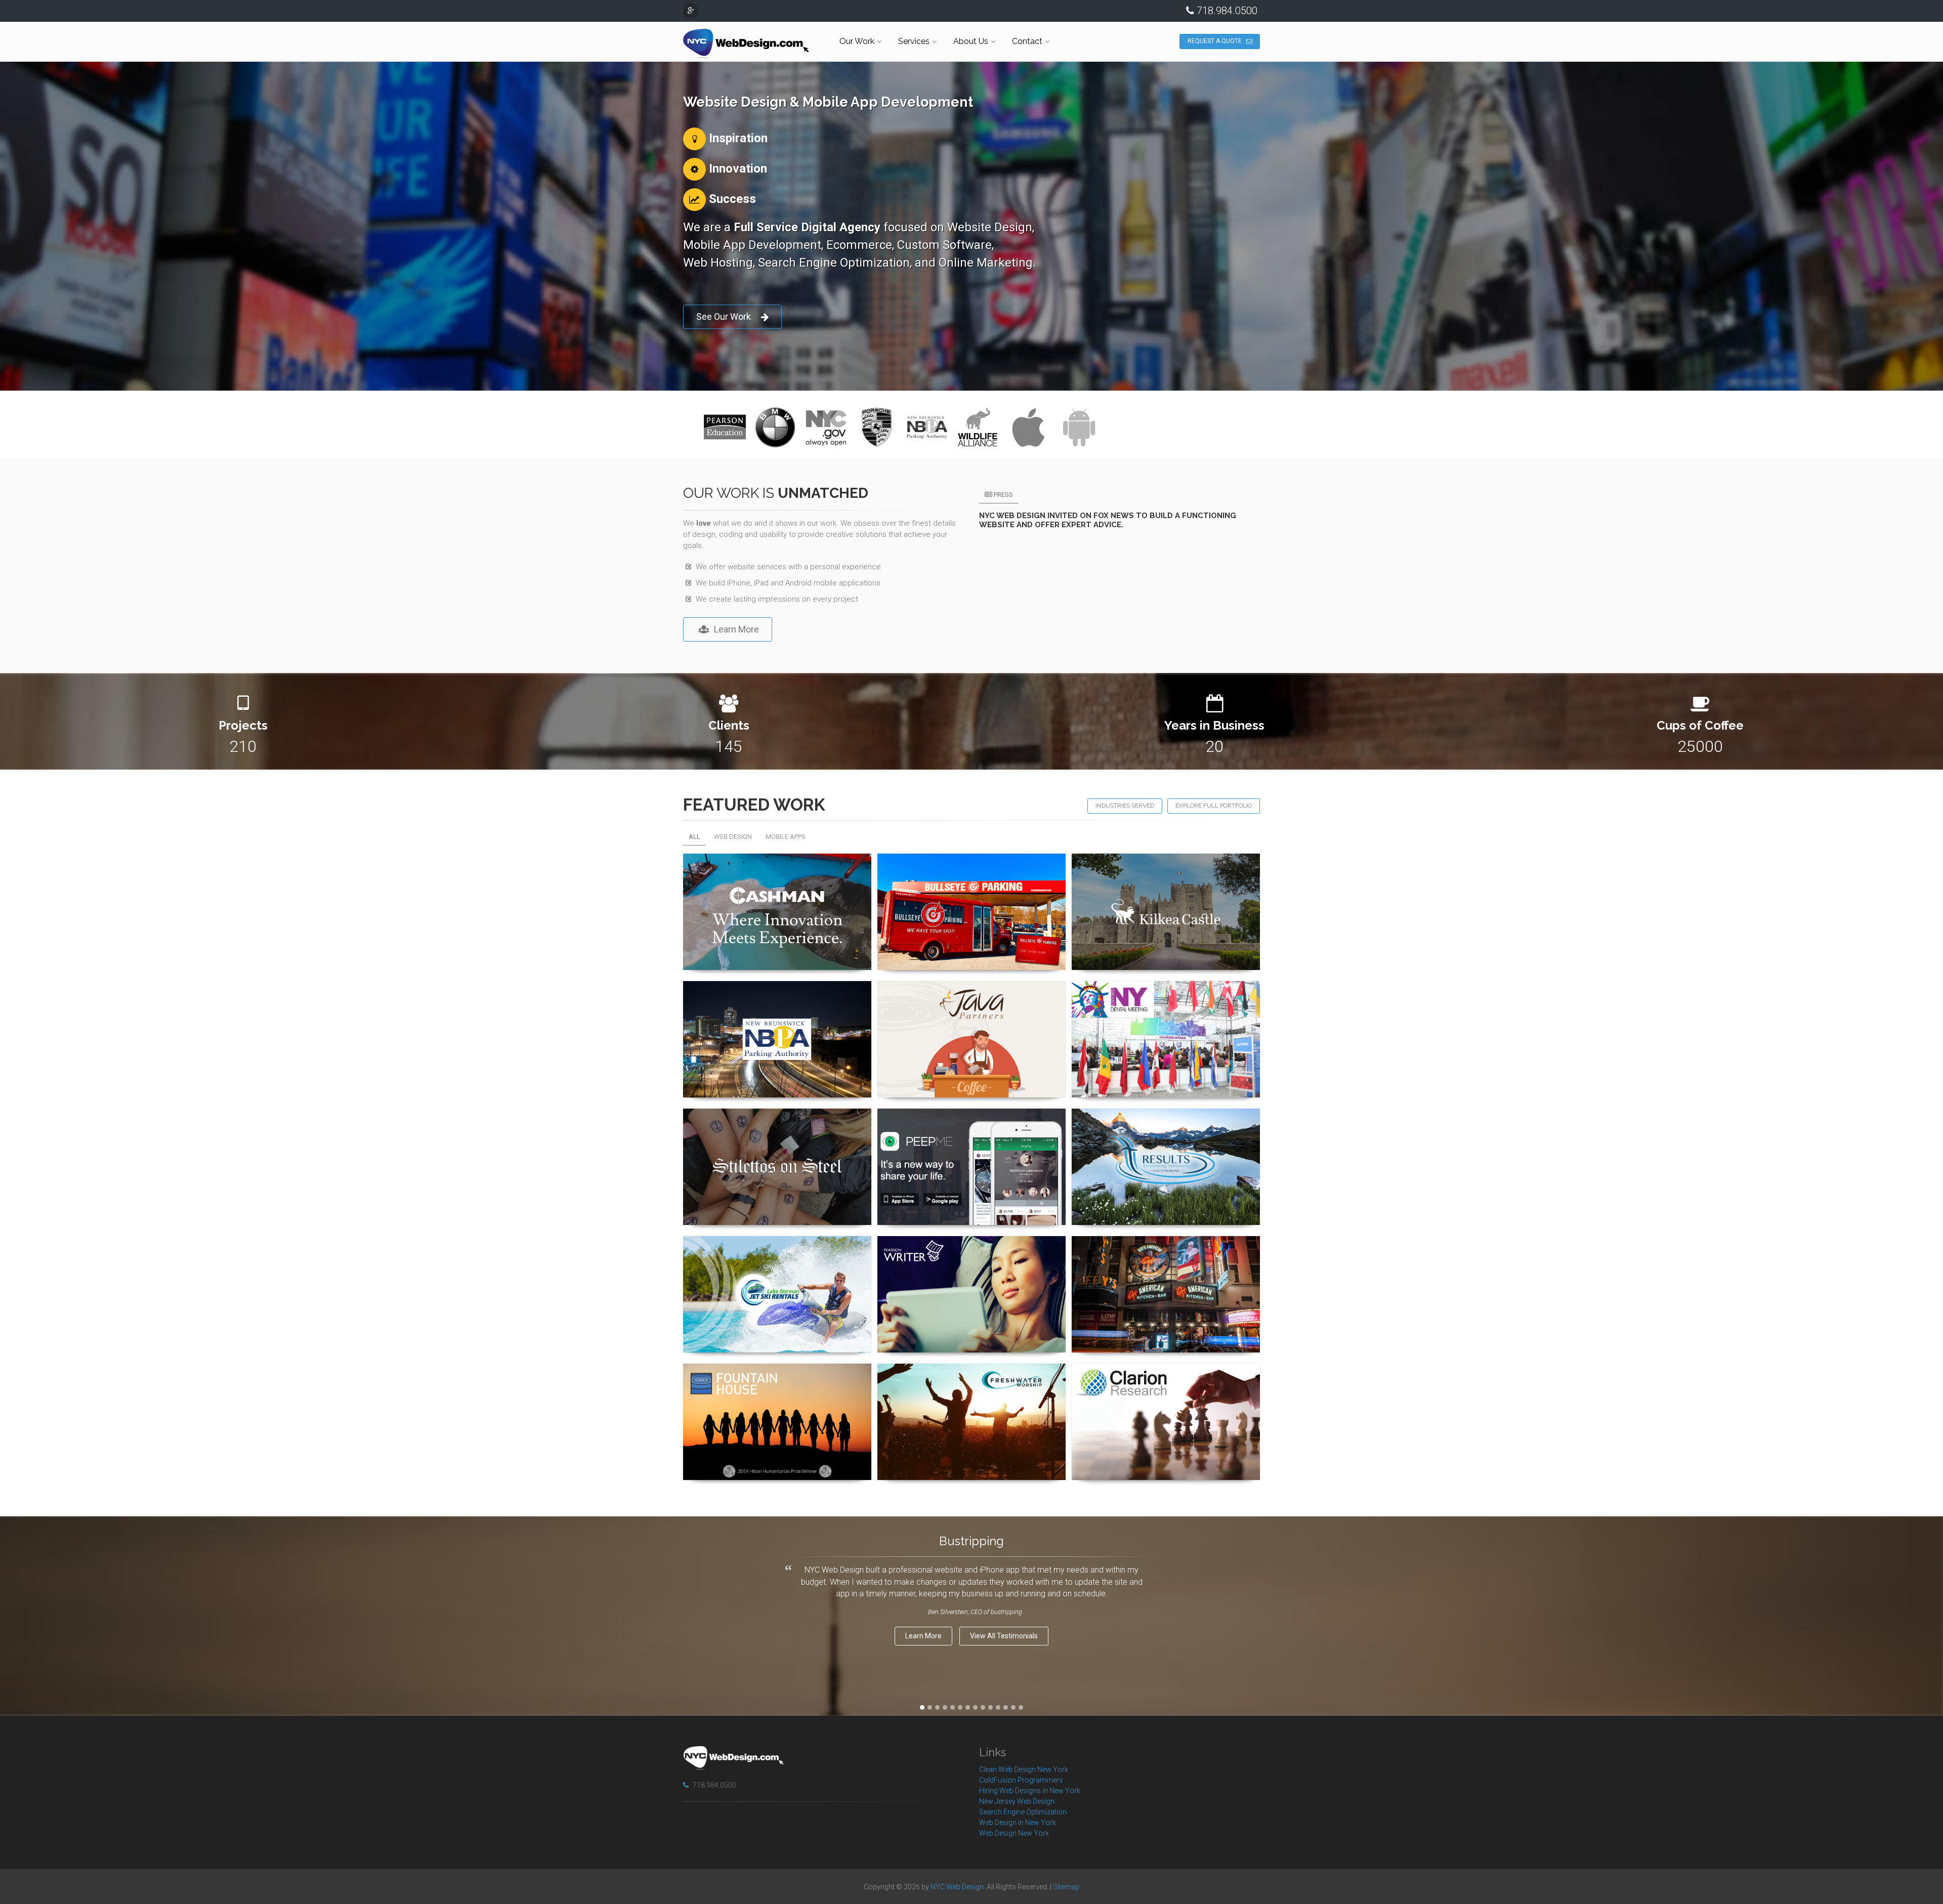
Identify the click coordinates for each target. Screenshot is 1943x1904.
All (694, 837)
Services (914, 41)
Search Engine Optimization (1023, 1812)
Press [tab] (1003, 495)
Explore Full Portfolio (1214, 806)
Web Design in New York (1018, 1823)
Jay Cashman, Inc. (777, 868)
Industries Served (1125, 806)
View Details (772, 969)
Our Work (857, 41)
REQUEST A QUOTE (1215, 41)
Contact (1027, 41)
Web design (733, 837)
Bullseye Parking (972, 868)
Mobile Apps (786, 837)
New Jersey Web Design (1017, 1801)
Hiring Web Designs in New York (1030, 1791)
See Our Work (724, 316)
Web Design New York (1014, 1833)
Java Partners (971, 996)
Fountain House (777, 1378)
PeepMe (972, 1123)
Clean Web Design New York (1024, 1769)
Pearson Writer (972, 1251)
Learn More (736, 629)
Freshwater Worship (972, 1378)
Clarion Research (1166, 1378)
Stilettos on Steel (777, 1123)
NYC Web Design (957, 1887)
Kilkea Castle (1166, 868)
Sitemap (1066, 1887)
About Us (971, 41)
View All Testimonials (1004, 1636)
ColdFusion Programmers (1021, 1780)
